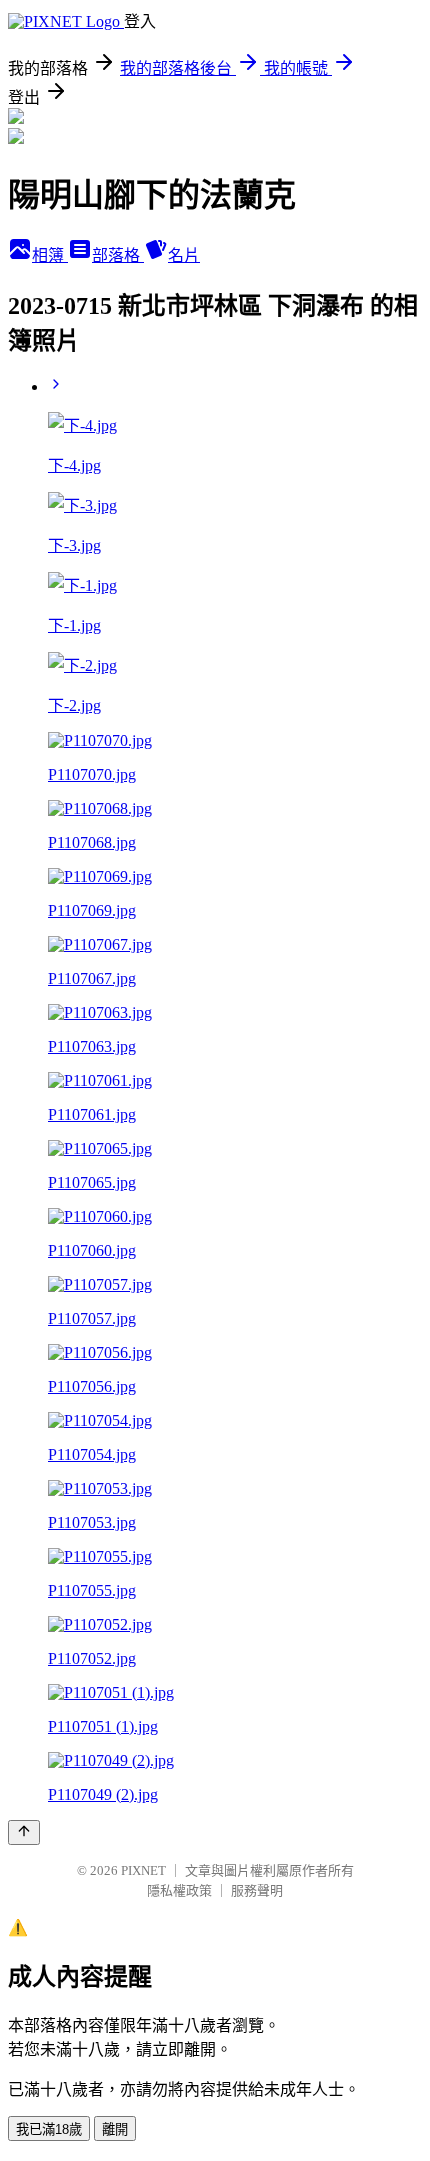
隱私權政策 (179, 1890)
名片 (184, 255)
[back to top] (24, 1832)
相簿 (50, 255)
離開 (115, 2129)
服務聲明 (257, 1890)
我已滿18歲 (49, 2129)
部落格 (118, 255)
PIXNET (143, 1870)
